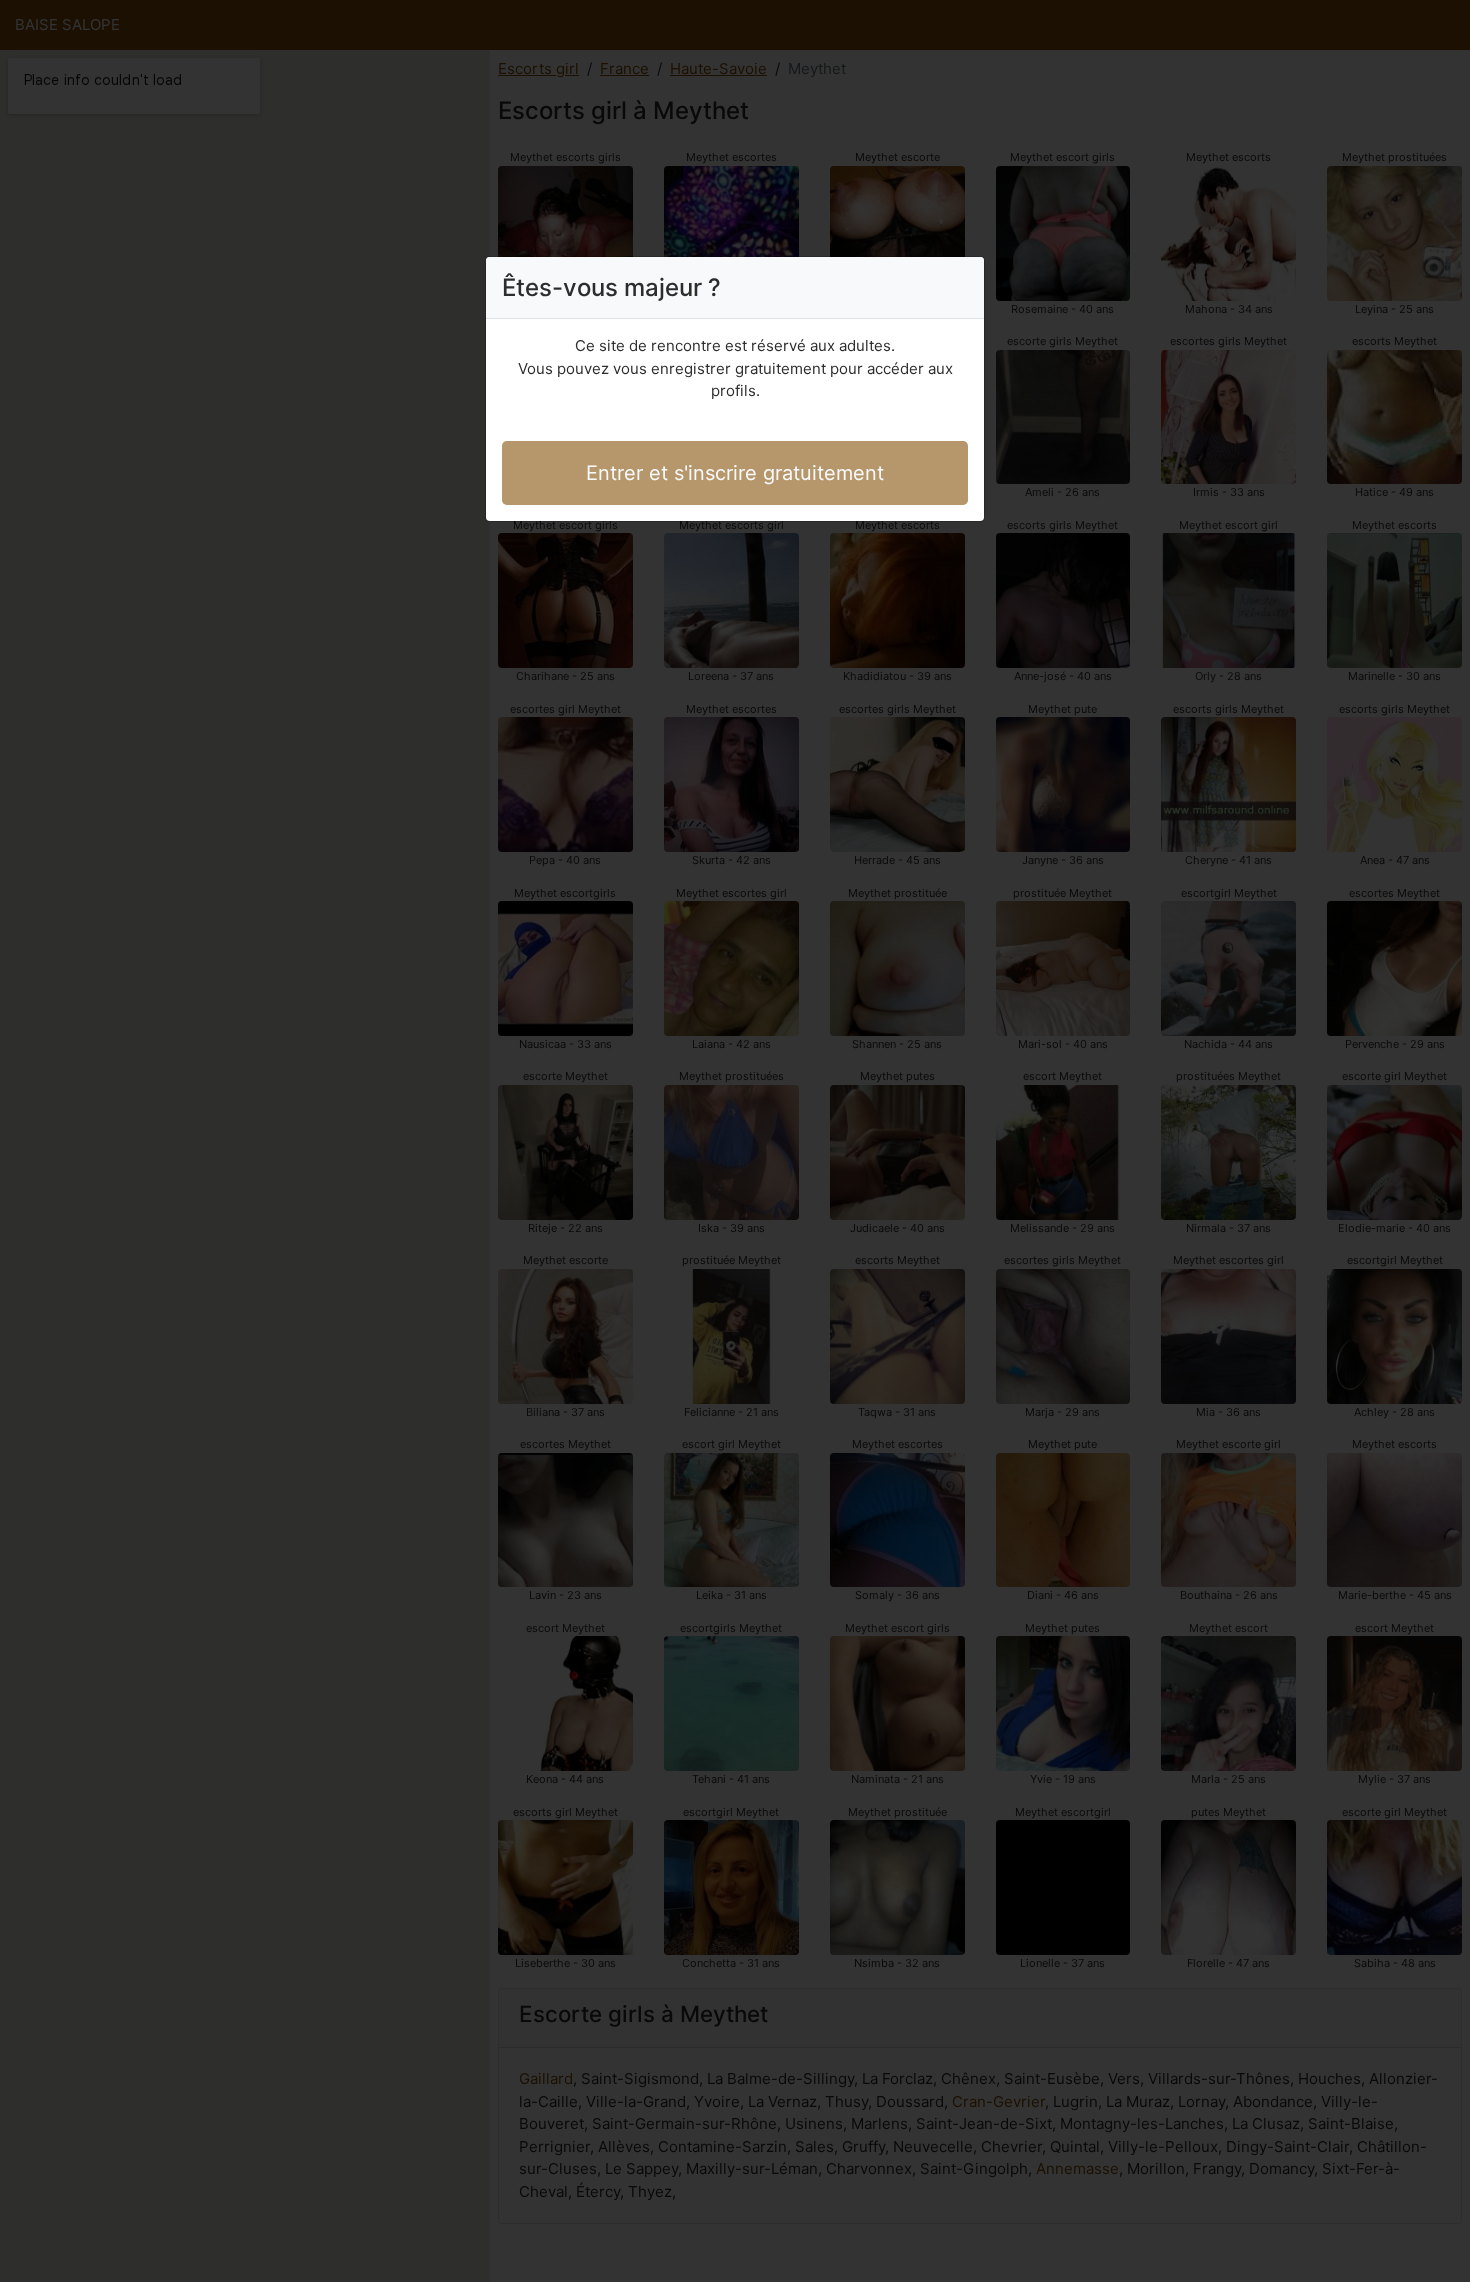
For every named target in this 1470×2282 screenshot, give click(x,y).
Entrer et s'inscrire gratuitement (735, 473)
